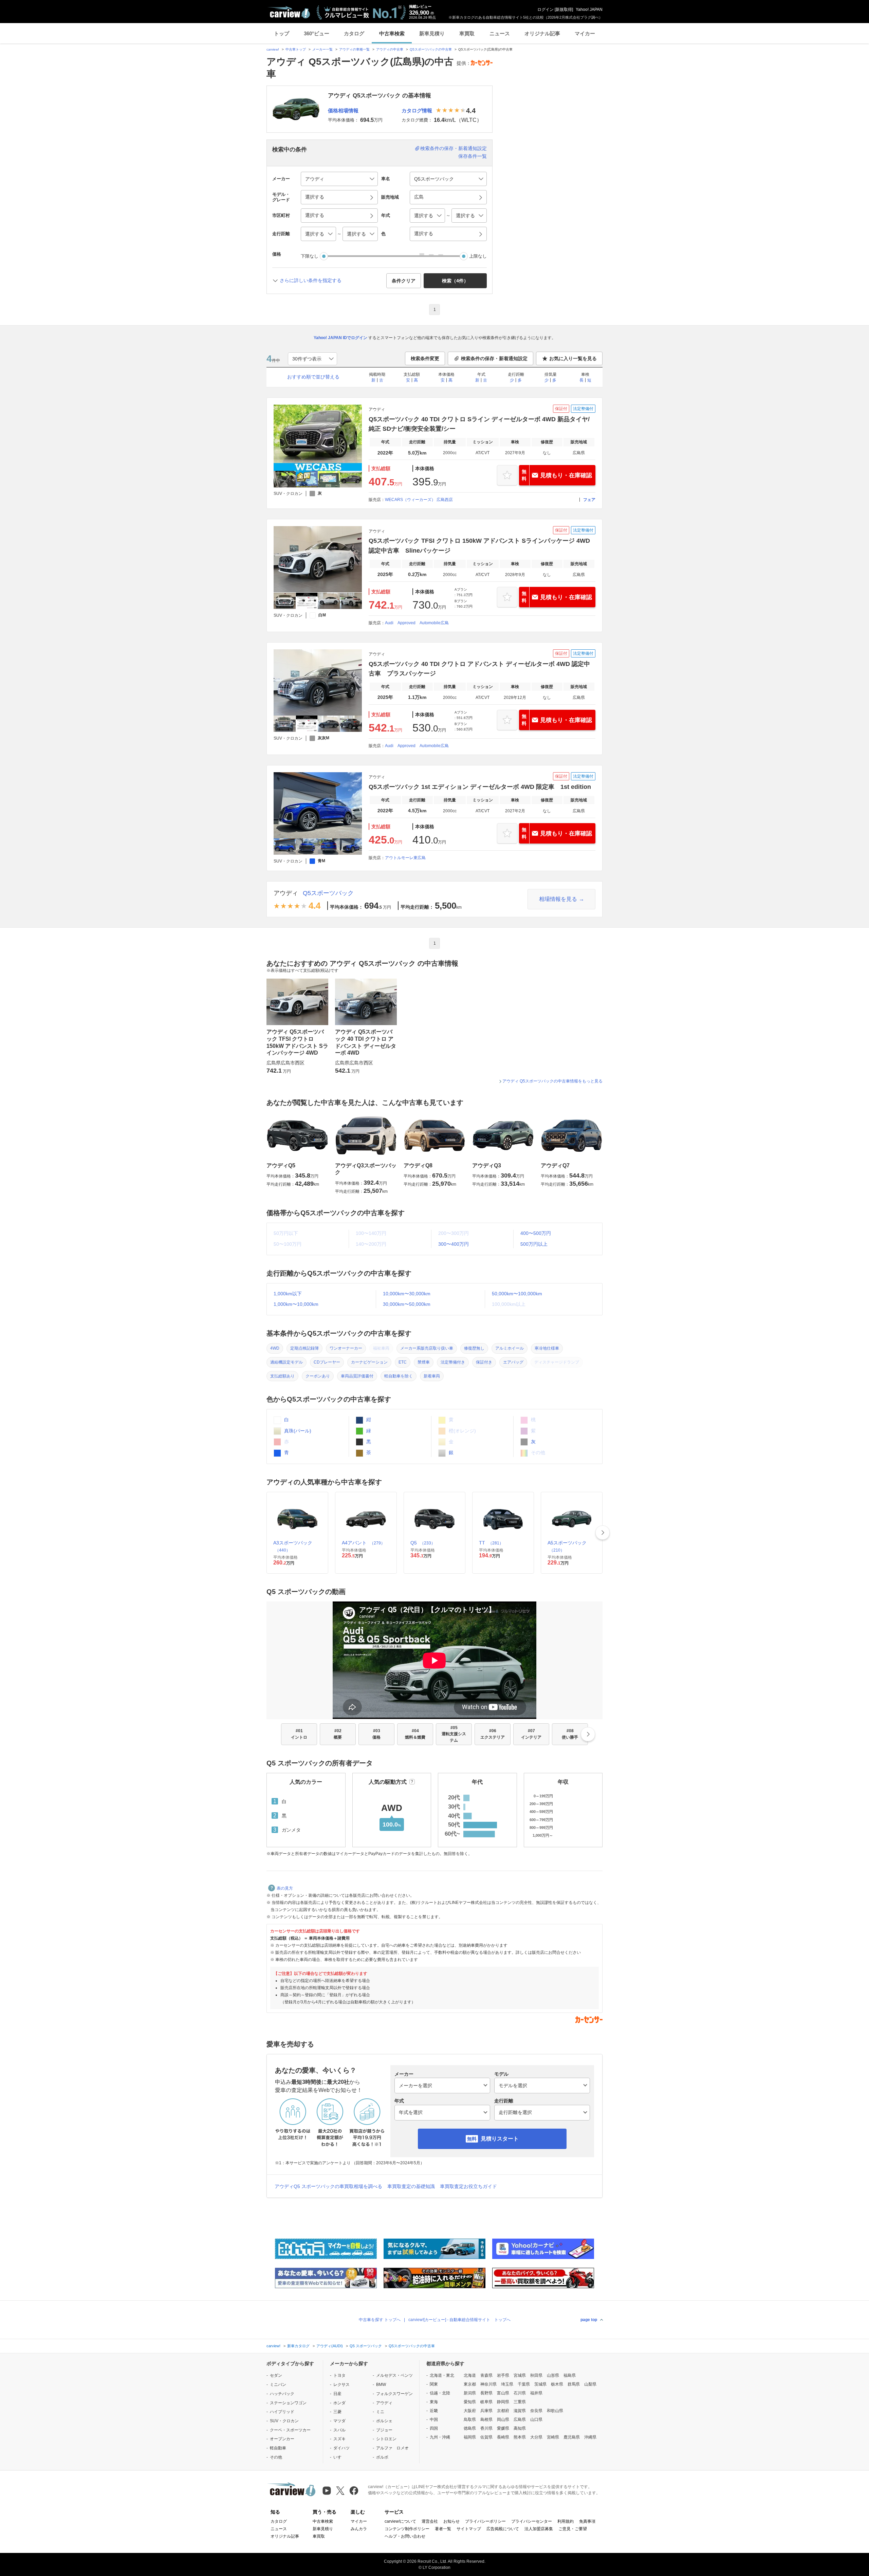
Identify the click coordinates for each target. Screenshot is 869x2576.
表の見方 (285, 1888)
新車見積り (432, 33)
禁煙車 (424, 1362)
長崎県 (503, 2437)
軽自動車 (278, 2448)
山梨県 (590, 2384)
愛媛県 (503, 2428)
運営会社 (430, 2521)
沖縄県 (590, 2437)
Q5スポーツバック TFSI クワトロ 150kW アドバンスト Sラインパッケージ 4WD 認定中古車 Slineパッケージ (479, 545)
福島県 (570, 2375)
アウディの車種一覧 (354, 49)
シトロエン (386, 2439)
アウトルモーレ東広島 (405, 858)
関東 (434, 2384)
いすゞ (339, 2457)
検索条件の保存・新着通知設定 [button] (494, 358)
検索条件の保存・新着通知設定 (454, 148)
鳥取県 (470, 2420)
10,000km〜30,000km (407, 1294)
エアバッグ (513, 1362)
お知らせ (451, 2521)
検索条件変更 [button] (425, 358)
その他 (276, 2457)
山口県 (536, 2420)
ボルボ (382, 2457)
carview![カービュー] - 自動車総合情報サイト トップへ (459, 2320)
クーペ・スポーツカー (290, 2430)
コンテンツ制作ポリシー (407, 2529)
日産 (337, 2394)
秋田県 (536, 2375)
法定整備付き (453, 1362)
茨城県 (540, 2384)
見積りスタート (500, 2139)
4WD (275, 1348)
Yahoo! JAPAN (589, 10)
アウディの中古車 (390, 49)
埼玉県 (507, 2384)
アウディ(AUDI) (330, 2346)
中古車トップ (296, 49)
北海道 (470, 2375)
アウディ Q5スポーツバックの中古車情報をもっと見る (552, 1081)
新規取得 (564, 10)
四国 (434, 2428)
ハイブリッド (282, 2412)
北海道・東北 (442, 2375)
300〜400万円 (454, 1244)
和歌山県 (555, 2411)
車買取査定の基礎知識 (411, 2186)
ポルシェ (384, 2421)
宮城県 (520, 2375)
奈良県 (536, 2411)
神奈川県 (488, 2384)
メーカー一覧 (322, 49)
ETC (403, 1362)
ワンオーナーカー (346, 1348)
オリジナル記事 (542, 33)
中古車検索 (392, 33)
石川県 (520, 2393)
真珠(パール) (297, 1431)
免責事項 (587, 2521)
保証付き (484, 1362)
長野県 (486, 2393)
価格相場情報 (343, 110)
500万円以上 (534, 1244)
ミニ (380, 2412)
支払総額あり (282, 1376)
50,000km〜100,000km (517, 1294)
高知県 (520, 2428)
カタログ (354, 33)
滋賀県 (520, 2411)
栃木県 (557, 2384)
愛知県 (470, 2402)
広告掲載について (503, 2529)
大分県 (536, 2437)
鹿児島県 (572, 2437)
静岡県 (503, 2402)
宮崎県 (553, 2437)
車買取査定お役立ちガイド (468, 2186)
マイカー (585, 33)
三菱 (337, 2412)
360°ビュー (317, 33)
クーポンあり (318, 1376)
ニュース (500, 33)
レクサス (341, 2385)
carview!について (400, 2521)
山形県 (553, 2375)
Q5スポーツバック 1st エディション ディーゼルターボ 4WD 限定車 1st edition (480, 787)
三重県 (520, 2402)
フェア (589, 500)
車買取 (467, 33)
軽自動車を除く (399, 1376)
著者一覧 (443, 2529)
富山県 (503, 2393)
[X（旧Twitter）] (340, 2491)
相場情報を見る (558, 899)
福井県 (536, 2393)
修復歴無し (474, 1348)
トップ (282, 33)
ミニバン (278, 2385)
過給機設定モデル (286, 1362)
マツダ (339, 2421)
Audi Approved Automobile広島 (417, 623)
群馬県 (574, 2384)
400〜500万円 (536, 1233)
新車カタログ (298, 2346)
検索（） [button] (455, 281)
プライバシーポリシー (485, 2521)
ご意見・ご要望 (573, 2529)
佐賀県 (486, 2437)
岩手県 (503, 2375)
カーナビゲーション (369, 1362)
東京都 (470, 2384)
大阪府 (470, 2411)
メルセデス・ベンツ (394, 2375)
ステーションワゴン (288, 2403)
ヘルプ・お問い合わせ (405, 2536)
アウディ (286, 893)
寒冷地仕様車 (547, 1348)
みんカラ (359, 2529)
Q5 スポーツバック (366, 2346)
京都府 (503, 2411)
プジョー (384, 2430)
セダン (276, 2375)
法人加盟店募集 (539, 2529)
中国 (434, 2420)
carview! (273, 49)
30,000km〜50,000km (407, 1304)
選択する (424, 234)
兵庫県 (486, 2411)
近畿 (434, 2411)
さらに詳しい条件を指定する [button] (311, 280)
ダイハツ (341, 2448)
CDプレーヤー (327, 1362)
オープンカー (282, 2439)
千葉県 (524, 2384)
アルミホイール (510, 1348)
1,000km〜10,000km (296, 1304)
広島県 (520, 2420)
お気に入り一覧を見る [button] (573, 358)
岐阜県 (486, 2402)
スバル (339, 2430)
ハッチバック (282, 2394)
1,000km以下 (288, 1294)
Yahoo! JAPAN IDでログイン (340, 338)
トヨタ (339, 2375)
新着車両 (432, 1376)
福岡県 (470, 2437)
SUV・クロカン (284, 2421)
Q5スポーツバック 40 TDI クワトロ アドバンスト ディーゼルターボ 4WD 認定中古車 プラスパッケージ (479, 669)
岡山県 (503, 2420)
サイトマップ (469, 2529)
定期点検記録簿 (304, 1348)
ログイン (546, 10)
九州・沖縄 (440, 2437)
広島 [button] (419, 197)
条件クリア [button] (404, 281)
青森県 (486, 2375)
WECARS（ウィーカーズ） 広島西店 (419, 500)
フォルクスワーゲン (394, 2394)
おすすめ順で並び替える (313, 377)
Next (603, 1533)
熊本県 (520, 2437)
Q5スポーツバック (328, 893)
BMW (381, 2385)
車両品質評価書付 (357, 1376)
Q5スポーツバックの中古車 (431, 49)
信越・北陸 (440, 2393)
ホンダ (339, 2403)
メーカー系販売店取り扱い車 (427, 1348)
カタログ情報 (417, 110)
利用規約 (566, 2521)
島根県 (486, 2420)
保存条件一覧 (473, 156)
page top (589, 2320)
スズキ (339, 2439)
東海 (434, 2402)
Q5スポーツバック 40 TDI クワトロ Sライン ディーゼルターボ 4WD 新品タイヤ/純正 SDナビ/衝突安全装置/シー (479, 424)
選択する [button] (315, 197)
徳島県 (470, 2428)
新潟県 (470, 2393)
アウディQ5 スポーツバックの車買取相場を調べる (328, 2186)
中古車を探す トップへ (380, 2320)
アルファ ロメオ (392, 2448)
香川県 (486, 2428)
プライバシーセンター (532, 2521)
